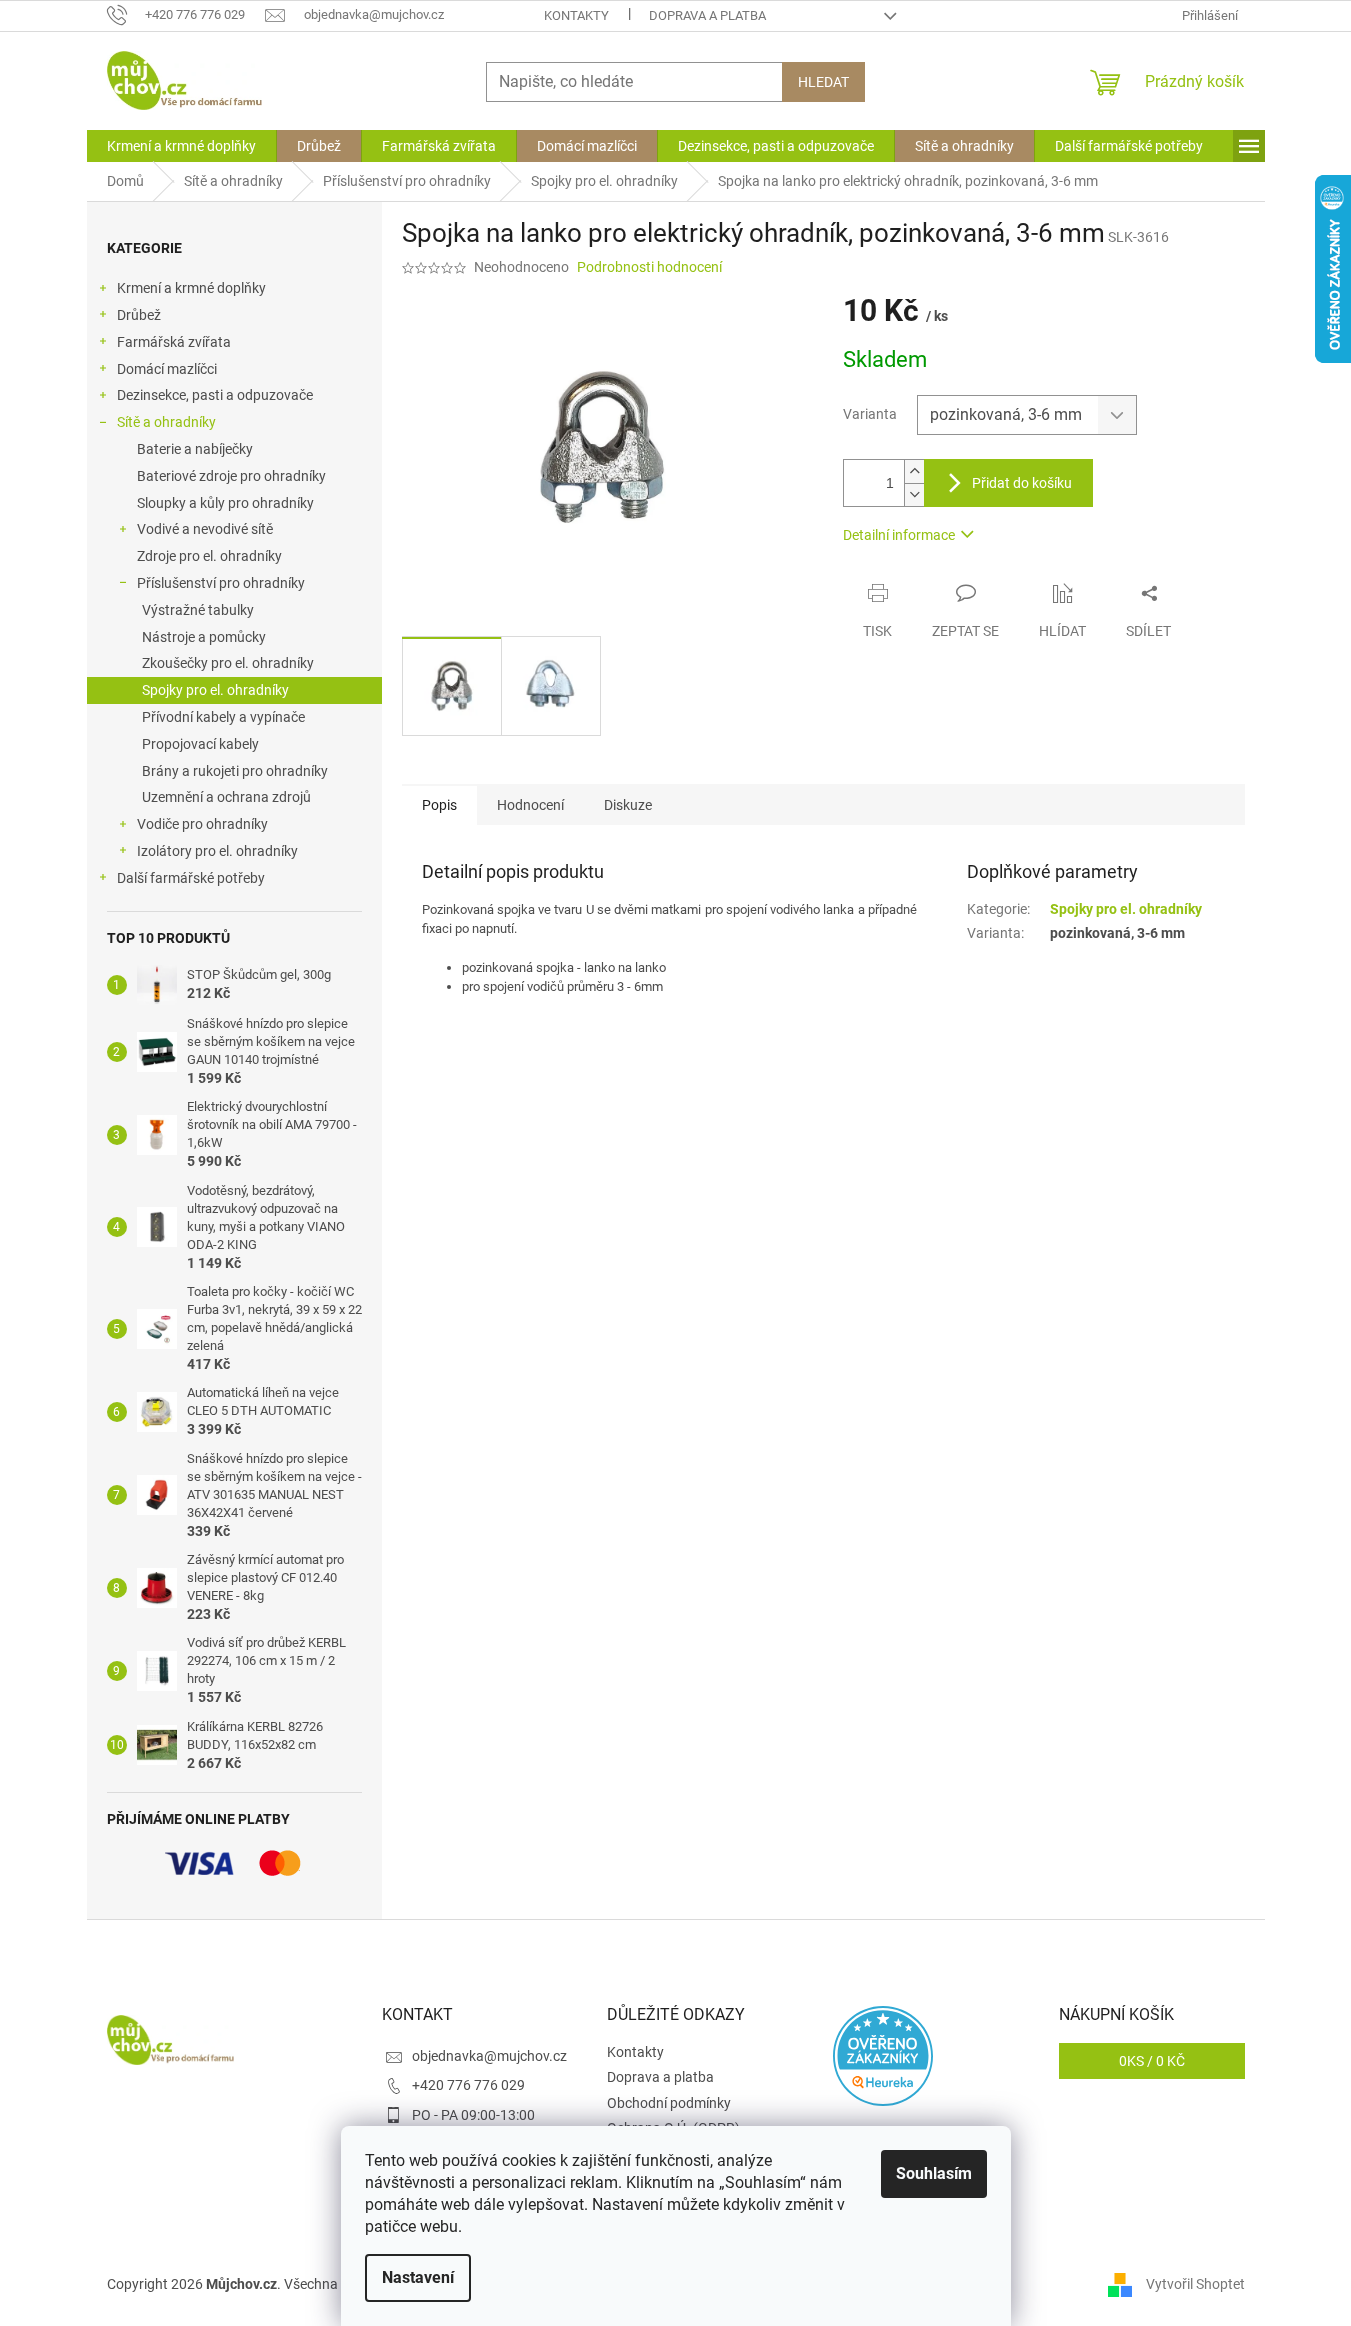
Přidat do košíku (1022, 483)
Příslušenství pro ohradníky (221, 583)
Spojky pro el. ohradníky (215, 690)
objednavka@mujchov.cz (489, 2056)
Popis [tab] (439, 805)
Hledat (823, 82)
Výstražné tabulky (198, 610)
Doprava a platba (707, 15)
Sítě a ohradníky (166, 422)
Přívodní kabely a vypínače (223, 717)
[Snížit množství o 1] (914, 494)
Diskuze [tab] (628, 805)
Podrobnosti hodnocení (649, 267)
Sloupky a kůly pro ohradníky (225, 503)
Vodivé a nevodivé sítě (205, 529)
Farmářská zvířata (174, 342)
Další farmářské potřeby (191, 878)
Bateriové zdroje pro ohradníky (231, 476)
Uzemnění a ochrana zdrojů (226, 797)
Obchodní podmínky (669, 2103)
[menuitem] (181, 146)
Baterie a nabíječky (195, 449)
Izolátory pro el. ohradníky (217, 851)
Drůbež (139, 315)
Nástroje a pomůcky (204, 637)
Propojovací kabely (200, 744)
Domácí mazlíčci (167, 369)
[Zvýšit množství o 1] (914, 471)
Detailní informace (899, 535)
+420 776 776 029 (468, 2085)
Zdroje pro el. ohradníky (209, 556)
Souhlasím (934, 2173)
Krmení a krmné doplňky (191, 288)
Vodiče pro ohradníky (202, 824)
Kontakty (576, 15)
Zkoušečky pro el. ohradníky (228, 663)
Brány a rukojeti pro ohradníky (235, 771)
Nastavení (418, 2277)
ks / (1152, 2061)
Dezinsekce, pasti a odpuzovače (215, 395)
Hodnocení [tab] (530, 805)
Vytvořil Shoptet (1195, 2284)
